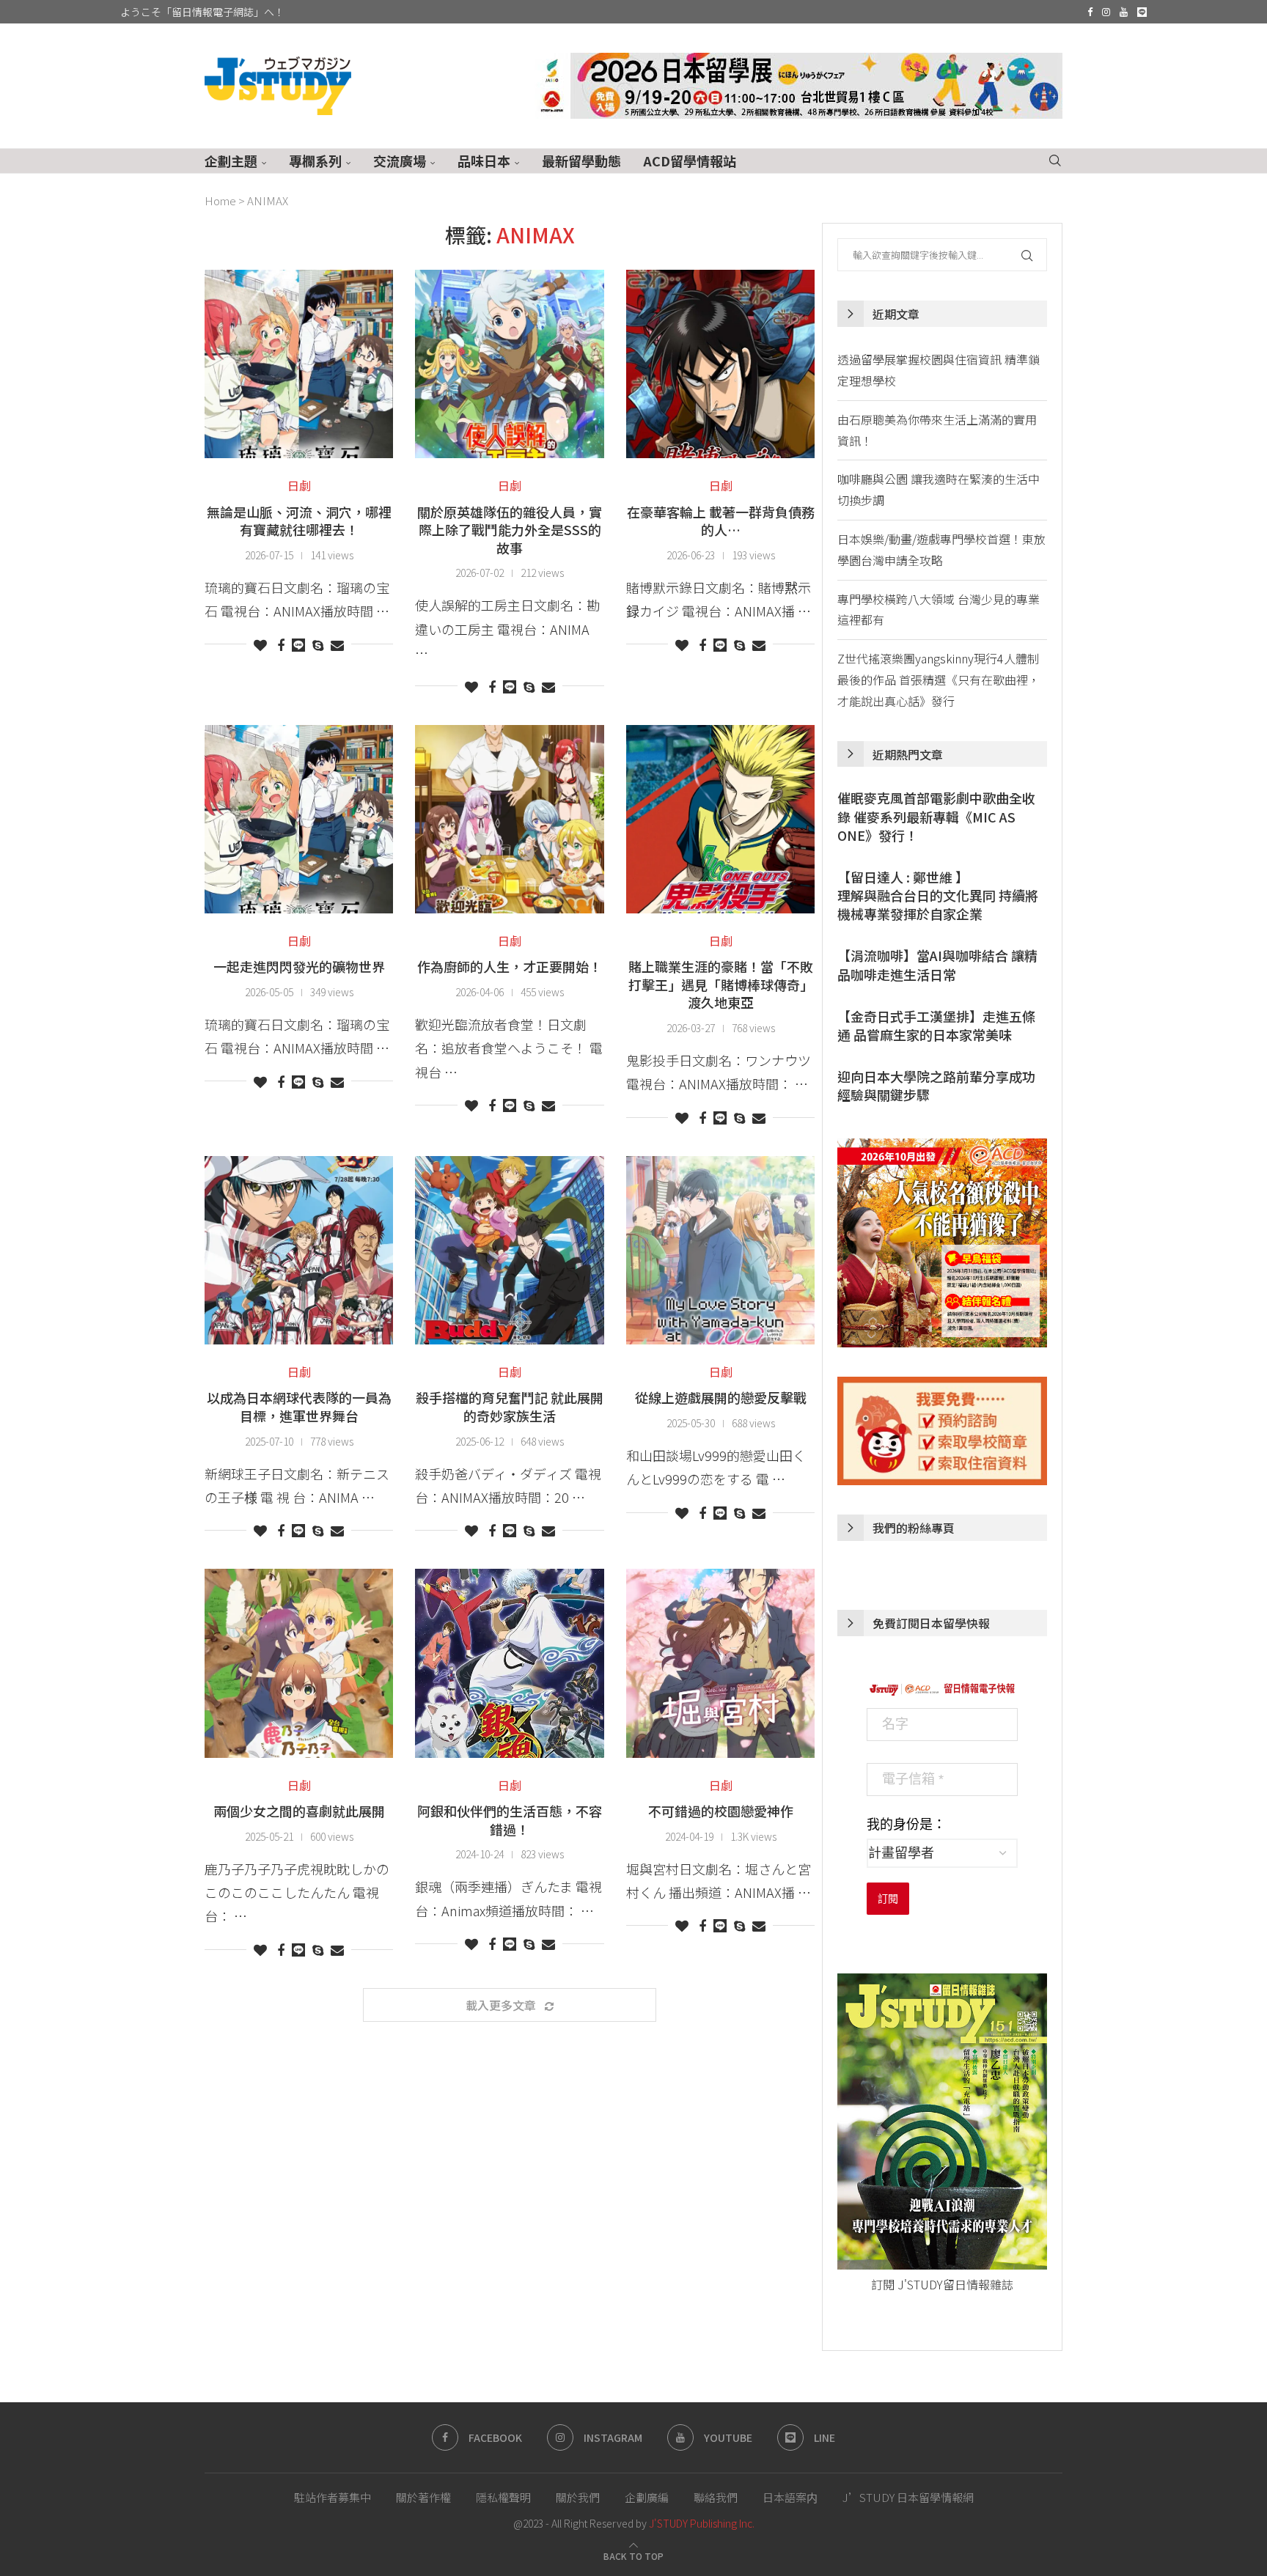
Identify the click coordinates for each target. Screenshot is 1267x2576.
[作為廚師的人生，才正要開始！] (509, 819)
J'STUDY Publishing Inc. (702, 2523)
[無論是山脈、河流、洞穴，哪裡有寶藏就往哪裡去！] (299, 364)
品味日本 (484, 161)
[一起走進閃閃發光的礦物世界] (299, 819)
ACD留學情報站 (690, 161)
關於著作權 (423, 2497)
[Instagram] (1106, 12)
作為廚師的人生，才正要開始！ (510, 966)
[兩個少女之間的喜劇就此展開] (299, 1663)
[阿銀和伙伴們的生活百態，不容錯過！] (509, 1663)
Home (220, 200)
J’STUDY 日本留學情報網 (908, 2497)
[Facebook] (1090, 12)
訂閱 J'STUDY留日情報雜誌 (942, 2284)
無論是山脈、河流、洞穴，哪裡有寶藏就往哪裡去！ (299, 521)
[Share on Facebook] (281, 644)
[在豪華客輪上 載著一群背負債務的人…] (720, 364)
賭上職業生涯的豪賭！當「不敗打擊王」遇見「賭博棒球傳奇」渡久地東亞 (721, 984)
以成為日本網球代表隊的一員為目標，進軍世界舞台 (299, 1406)
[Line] (1142, 12)
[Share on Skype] (318, 644)
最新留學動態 (581, 161)
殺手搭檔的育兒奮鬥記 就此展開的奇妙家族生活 (510, 1406)
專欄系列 (315, 161)
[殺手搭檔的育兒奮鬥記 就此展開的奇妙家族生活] (509, 1250)
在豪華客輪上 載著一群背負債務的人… (721, 521)
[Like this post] (260, 644)
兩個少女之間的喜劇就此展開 (299, 1811)
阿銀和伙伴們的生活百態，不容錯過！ (510, 1820)
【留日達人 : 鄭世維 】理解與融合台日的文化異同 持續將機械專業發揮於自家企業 (938, 895)
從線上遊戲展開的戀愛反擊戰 (721, 1397)
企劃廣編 (647, 2497)
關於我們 (578, 2497)
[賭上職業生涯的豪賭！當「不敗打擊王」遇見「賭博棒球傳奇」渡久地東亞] (720, 819)
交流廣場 (400, 161)
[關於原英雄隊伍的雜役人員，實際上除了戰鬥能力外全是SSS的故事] (509, 364)
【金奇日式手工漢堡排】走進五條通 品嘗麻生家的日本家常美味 (936, 1026)
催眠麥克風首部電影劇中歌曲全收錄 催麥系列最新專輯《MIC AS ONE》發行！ (936, 816)
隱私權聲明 (503, 2497)
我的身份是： (906, 1825)
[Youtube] (1124, 12)
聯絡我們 (716, 2497)
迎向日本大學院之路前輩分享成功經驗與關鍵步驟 (936, 1086)
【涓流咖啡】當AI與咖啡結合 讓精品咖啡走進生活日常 (937, 965)
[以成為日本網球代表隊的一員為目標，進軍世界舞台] (299, 1250)
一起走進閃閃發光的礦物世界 (299, 966)
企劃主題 (231, 161)
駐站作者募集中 (333, 2497)
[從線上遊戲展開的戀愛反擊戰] (720, 1250)
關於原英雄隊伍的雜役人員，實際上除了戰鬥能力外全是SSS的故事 (510, 530)
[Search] (1055, 161)
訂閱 (888, 1899)
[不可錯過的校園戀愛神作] (720, 1663)
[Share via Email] (337, 644)
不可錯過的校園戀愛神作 (721, 1811)
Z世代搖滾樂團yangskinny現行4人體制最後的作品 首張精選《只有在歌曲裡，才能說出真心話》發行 (939, 680)
